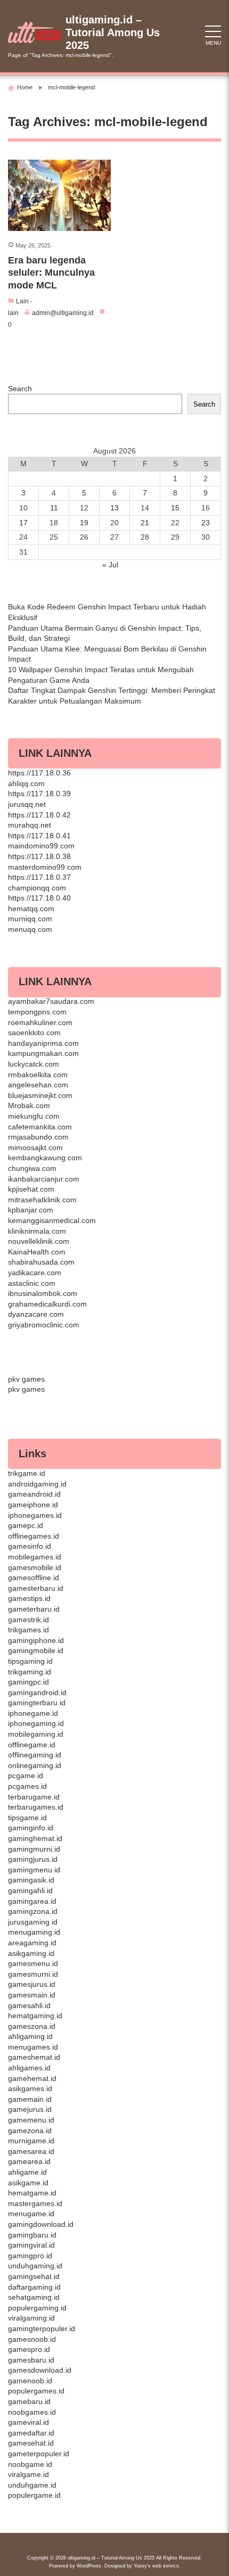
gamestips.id (29, 1598)
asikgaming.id (31, 1953)
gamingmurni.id (34, 1849)
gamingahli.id (30, 1890)
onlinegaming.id (35, 1765)
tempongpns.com (37, 1012)
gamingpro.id (30, 2256)
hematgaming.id (35, 2016)
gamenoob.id (30, 2381)
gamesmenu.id (33, 1963)
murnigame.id (31, 2141)
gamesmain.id (32, 1995)
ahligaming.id (30, 2036)
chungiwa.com (32, 1168)
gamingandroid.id (37, 1692)
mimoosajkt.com (35, 1147)
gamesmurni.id (33, 1974)
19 (84, 523)
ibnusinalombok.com (43, 1293)
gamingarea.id (32, 1901)
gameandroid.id (34, 1494)
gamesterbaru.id (36, 1588)
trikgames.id (28, 1630)
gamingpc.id (28, 1682)
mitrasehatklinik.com (42, 1200)
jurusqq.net (27, 804)
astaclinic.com (32, 1283)
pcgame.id (26, 1776)
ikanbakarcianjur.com (44, 1179)
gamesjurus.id (32, 1984)
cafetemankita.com (40, 1127)
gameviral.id (28, 2422)
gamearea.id (29, 2161)
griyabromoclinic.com (44, 1325)
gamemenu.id (31, 2120)
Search (20, 389)
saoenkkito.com (34, 1033)
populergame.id (34, 2495)
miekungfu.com (34, 1116)
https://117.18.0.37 (39, 877)
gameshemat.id (34, 2057)
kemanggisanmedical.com (52, 1220)
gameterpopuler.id (39, 2454)
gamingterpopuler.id (42, 2329)
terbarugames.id (36, 1807)
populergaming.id (37, 2308)
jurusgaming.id (33, 1922)
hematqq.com (31, 909)
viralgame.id (28, 2474)
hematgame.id (32, 2193)
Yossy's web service (156, 2566)
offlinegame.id (32, 1745)
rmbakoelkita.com (38, 1075)
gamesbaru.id (31, 2360)
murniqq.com (30, 919)
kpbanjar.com (31, 1210)
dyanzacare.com (36, 1314)
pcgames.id (27, 1786)
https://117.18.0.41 (39, 836)
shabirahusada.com (41, 1262)
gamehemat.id (32, 2078)
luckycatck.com (34, 1064)
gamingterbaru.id (37, 1703)
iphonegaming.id (36, 1723)
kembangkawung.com (45, 1158)
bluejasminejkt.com (40, 1095)
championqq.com (37, 888)
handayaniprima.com (43, 1043)
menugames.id (33, 2047)
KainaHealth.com (37, 1252)
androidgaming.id (37, 1484)
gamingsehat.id (34, 2276)
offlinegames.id (34, 1536)
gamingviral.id (31, 2245)
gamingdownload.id (41, 2224)
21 (145, 523)
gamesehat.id (31, 2443)
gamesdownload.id (40, 2370)
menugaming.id (34, 1932)
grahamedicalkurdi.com (47, 1304)
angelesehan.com (38, 1085)
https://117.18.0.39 (39, 794)
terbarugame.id (34, 1797)
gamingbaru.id (32, 2235)
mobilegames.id (35, 1557)
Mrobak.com (29, 1105)
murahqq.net (30, 825)
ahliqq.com (26, 783)
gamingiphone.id (36, 1640)
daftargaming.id (34, 2287)
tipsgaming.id (30, 1661)
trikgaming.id (30, 1672)
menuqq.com (30, 929)
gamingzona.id (33, 1911)
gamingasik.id (31, 1880)
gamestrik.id (28, 1620)
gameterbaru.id (34, 1609)
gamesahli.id (29, 2005)
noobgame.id (30, 2464)
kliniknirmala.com (37, 1231)
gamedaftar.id (31, 2433)
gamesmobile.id (35, 1567)
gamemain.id (30, 2099)
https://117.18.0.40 (39, 898)
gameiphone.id (33, 1505)
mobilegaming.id (36, 1734)
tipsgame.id (27, 1818)
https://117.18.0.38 (39, 856)
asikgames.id (30, 2088)
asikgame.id (28, 2183)
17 (23, 523)
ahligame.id (27, 2172)
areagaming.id (32, 1943)
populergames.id (36, 2391)
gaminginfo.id (31, 1828)
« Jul (110, 565)
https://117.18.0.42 (39, 815)
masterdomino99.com (45, 867)
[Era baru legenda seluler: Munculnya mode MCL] (59, 196)
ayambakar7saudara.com (51, 1001)
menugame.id (31, 2214)
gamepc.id (26, 1525)
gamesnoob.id (32, 2339)
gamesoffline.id (34, 1578)
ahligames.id (29, 2068)
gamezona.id (30, 2131)
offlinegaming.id (35, 1755)
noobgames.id (32, 2412)
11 (54, 508)
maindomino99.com (41, 846)
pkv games (26, 1379)
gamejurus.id (30, 2109)
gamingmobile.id (36, 1650)
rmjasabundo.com (38, 1137)
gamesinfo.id (30, 1546)
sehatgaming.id (34, 2297)
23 (206, 523)
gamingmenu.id (34, 1870)
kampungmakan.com (43, 1053)
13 (114, 508)
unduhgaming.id (35, 2266)
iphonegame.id (33, 1713)
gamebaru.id (29, 2401)
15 (175, 508)
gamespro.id (29, 2349)
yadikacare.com (35, 1273)
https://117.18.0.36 (39, 773)
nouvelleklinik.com (39, 1241)
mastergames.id (35, 2203)
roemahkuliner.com (40, 1022)
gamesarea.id (31, 2151)
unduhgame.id (32, 2485)
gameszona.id (32, 2026)
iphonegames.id (35, 1515)
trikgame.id (27, 1473)
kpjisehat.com (31, 1189)
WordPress (89, 2566)
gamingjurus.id (33, 1859)
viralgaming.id (31, 2318)
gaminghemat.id (35, 1838)
